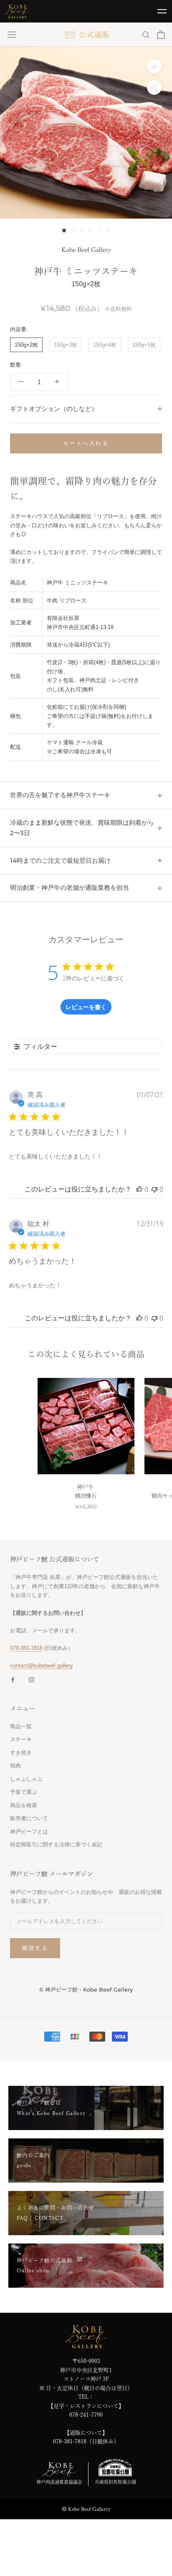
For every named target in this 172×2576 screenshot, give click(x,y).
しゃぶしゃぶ (26, 1779)
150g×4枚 (105, 345)
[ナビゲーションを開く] (12, 35)
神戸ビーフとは (29, 1832)
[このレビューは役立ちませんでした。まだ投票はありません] (154, 1189)
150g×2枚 (26, 345)
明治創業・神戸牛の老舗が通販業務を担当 (70, 888)
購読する (35, 1948)
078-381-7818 (26, 1648)
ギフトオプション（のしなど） (54, 409)
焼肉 (15, 1766)
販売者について (29, 1818)
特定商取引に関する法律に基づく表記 (56, 1844)
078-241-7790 (86, 2415)
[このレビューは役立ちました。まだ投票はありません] (139, 1189)
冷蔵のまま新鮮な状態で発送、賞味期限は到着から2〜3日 (82, 828)
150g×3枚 (66, 345)
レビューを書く (86, 1007)
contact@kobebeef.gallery (42, 1666)
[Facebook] (13, 1679)
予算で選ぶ (24, 1792)
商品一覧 (21, 1726)
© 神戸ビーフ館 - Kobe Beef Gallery (86, 1989)
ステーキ (21, 1739)
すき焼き (21, 1753)
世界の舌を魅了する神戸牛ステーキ (60, 795)
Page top (162, 2560)
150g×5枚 (144, 345)
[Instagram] (32, 1679)
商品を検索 (24, 1805)
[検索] (146, 34)
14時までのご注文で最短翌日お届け (60, 860)
